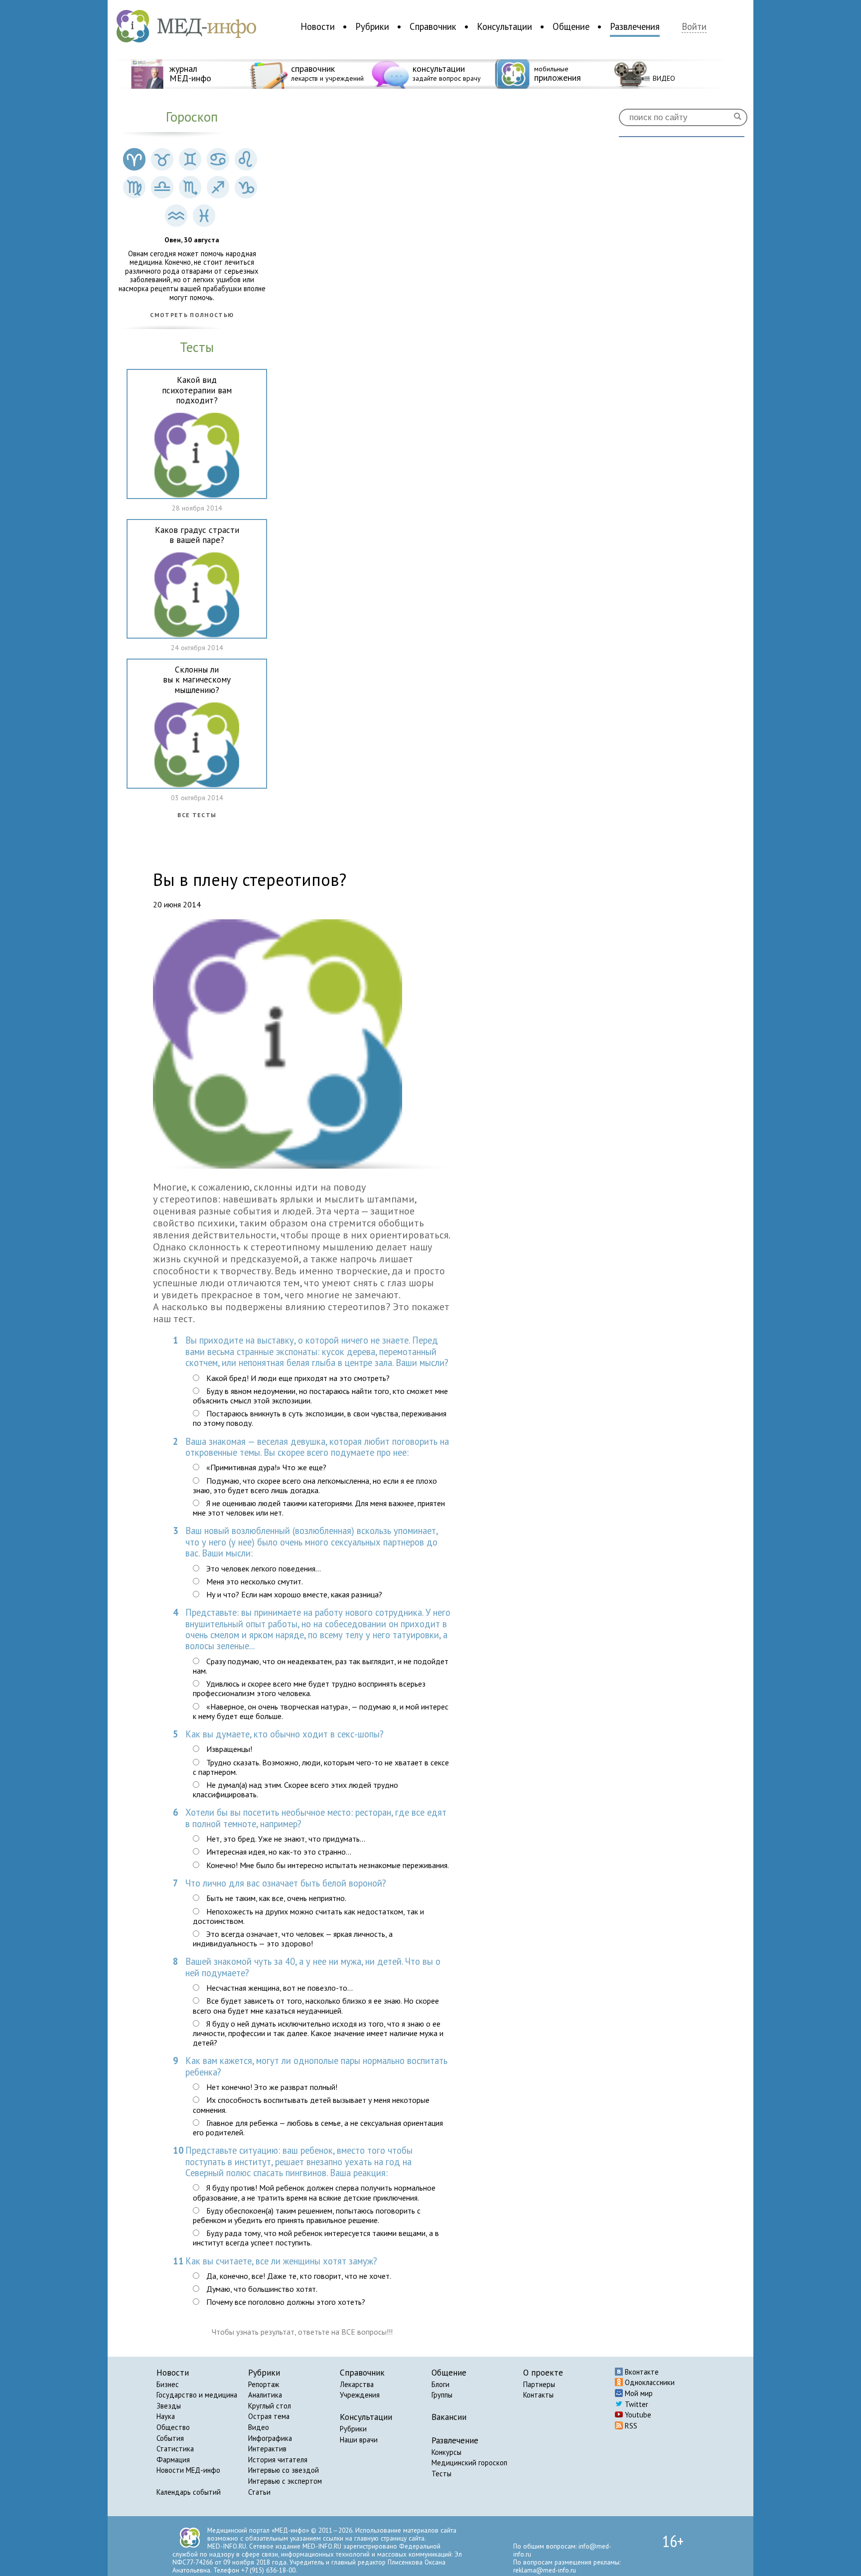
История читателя (278, 2460)
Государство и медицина (197, 2395)
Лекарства (357, 2384)
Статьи (259, 2492)
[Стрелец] (218, 188)
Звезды (169, 2406)
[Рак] (218, 160)
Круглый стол (270, 2406)
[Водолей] (176, 217)
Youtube (637, 2415)
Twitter (636, 2404)
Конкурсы (446, 2452)
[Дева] (134, 188)
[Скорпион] (190, 188)
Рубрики (372, 26)
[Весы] (162, 188)
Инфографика (270, 2438)
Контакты (538, 2395)
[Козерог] (246, 188)
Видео (259, 2427)
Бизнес (168, 2384)
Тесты (441, 2474)
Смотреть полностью (192, 315)
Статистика (175, 2449)
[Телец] (162, 160)
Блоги (440, 2384)
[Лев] (246, 160)
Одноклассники (649, 2382)
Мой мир (638, 2393)
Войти (694, 27)
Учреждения (360, 2395)
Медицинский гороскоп (469, 2463)
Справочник (433, 26)
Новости (318, 26)
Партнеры (539, 2384)
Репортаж (264, 2384)
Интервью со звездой (284, 2470)
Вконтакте (641, 2372)
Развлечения (635, 26)
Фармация (173, 2460)
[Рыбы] (204, 217)
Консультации (504, 26)
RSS (630, 2426)
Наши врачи (359, 2440)
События (170, 2438)
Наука (166, 2416)
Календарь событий (189, 2492)
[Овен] (134, 160)
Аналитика (265, 2395)
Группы (442, 2395)
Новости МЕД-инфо (188, 2470)
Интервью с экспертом (285, 2481)
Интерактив (267, 2449)
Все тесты (197, 815)
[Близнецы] (190, 160)
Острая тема (269, 2416)
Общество (173, 2427)
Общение (571, 26)
